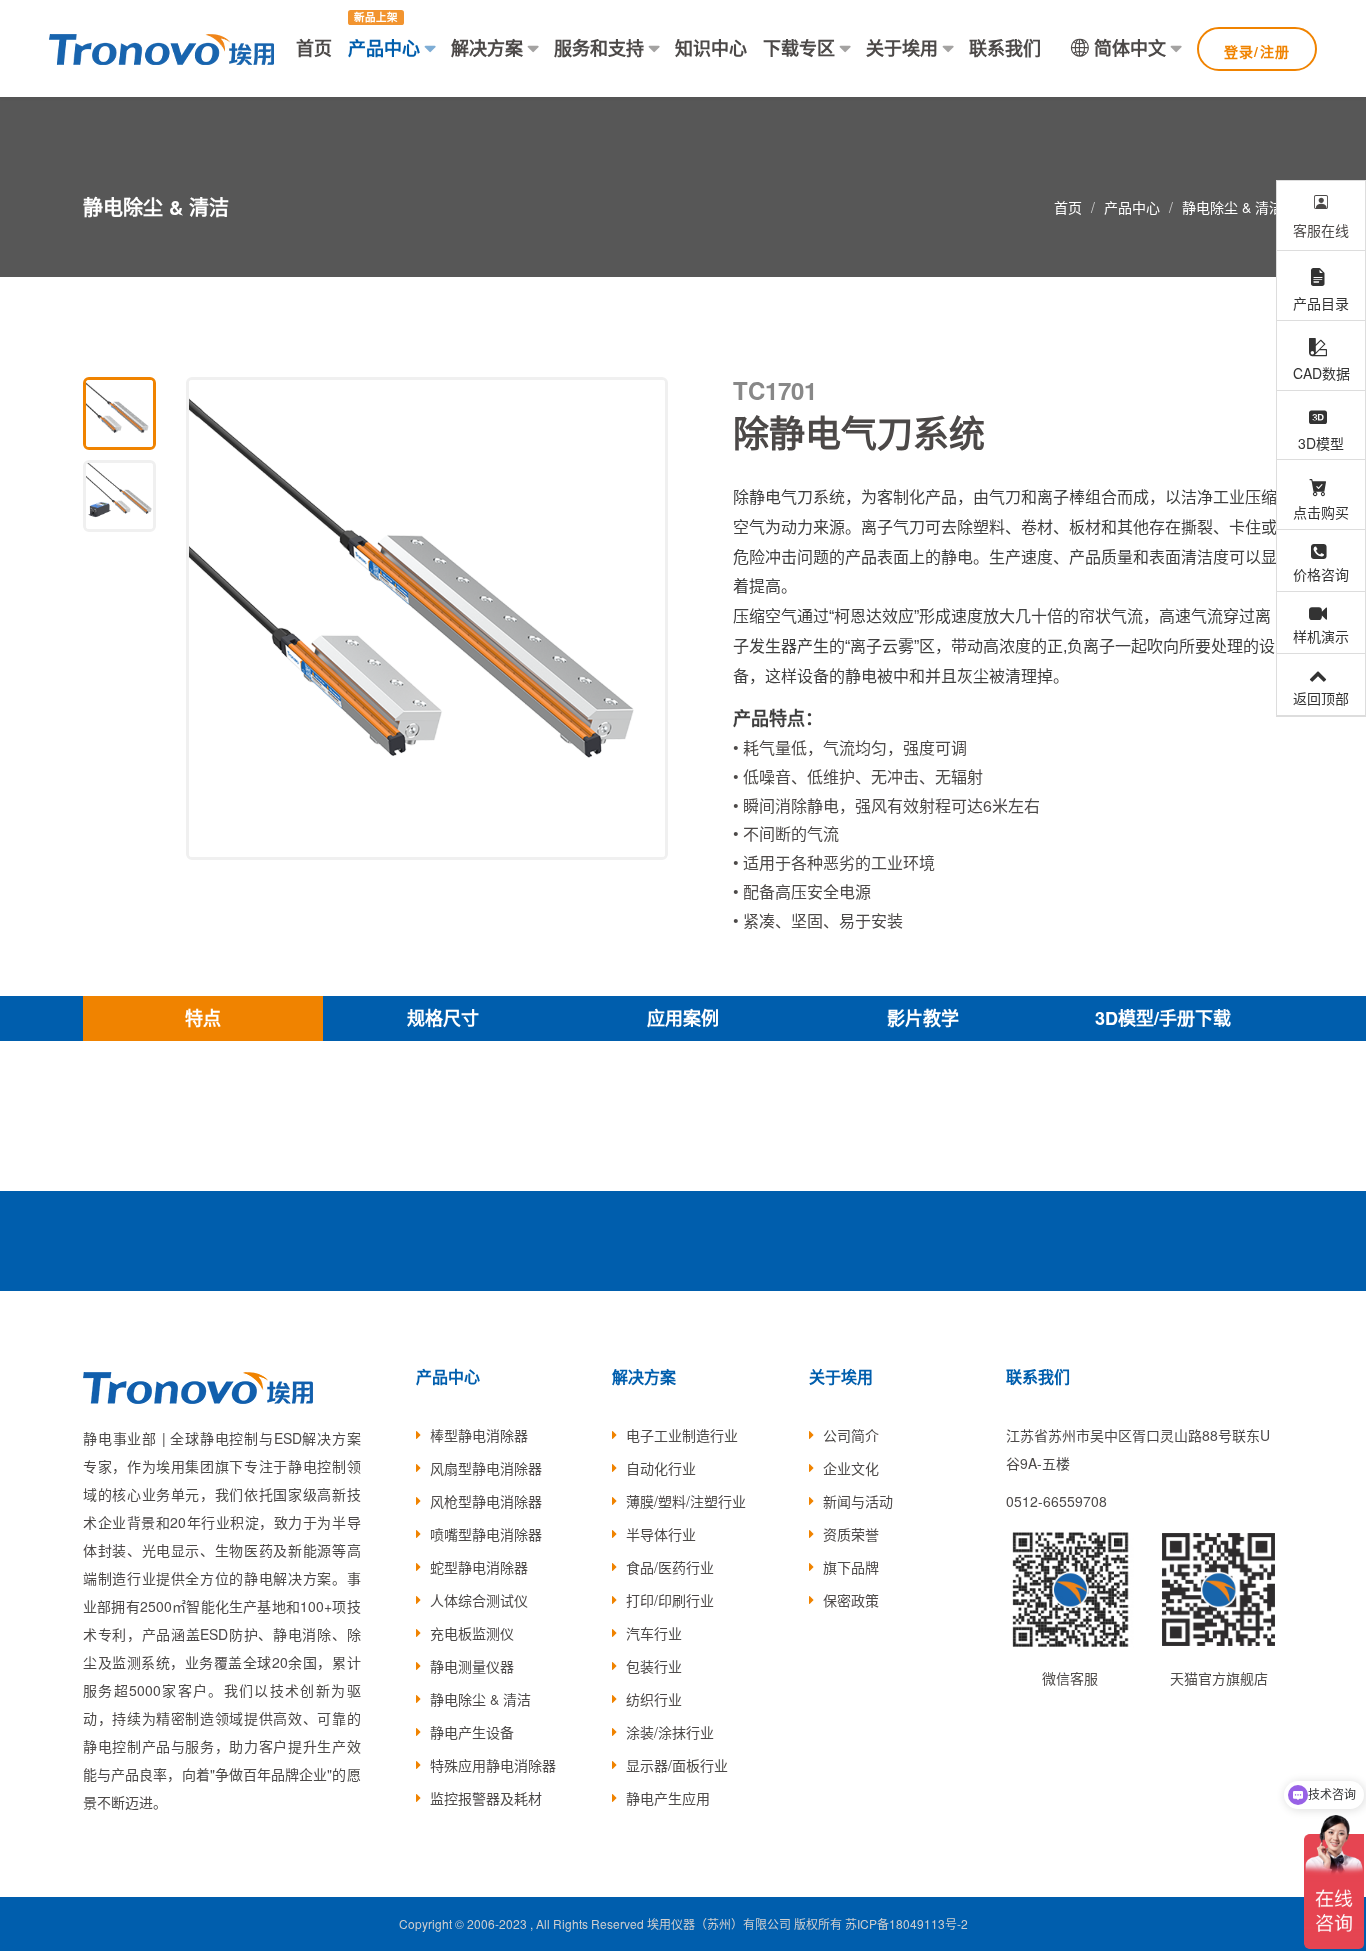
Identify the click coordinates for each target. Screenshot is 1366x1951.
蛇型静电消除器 (479, 1567)
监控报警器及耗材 (486, 1798)
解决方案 (487, 48)
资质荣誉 (851, 1534)
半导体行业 (661, 1534)
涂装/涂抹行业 (670, 1732)
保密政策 (851, 1600)
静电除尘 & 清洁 (1232, 207)
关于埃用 (902, 48)
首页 (314, 48)
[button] (641, 619)
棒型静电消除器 (479, 1435)
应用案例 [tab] (683, 1018)
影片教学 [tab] (923, 1018)
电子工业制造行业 (682, 1435)
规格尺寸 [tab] (443, 1018)
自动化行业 (661, 1468)
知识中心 (711, 48)
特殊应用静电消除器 (493, 1765)
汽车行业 (654, 1633)
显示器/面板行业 (677, 1765)
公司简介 (851, 1435)
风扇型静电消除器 (486, 1468)
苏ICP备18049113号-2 (906, 1923)
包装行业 (654, 1666)
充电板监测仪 (472, 1633)
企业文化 (851, 1468)
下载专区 (799, 48)
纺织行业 (654, 1699)
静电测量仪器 (472, 1666)
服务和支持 (599, 48)
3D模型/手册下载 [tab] (1163, 1018)
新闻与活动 (858, 1501)
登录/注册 (1257, 51)
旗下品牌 (851, 1567)
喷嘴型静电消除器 (486, 1534)
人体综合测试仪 (479, 1600)
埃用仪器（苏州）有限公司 (719, 1923)
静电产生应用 (668, 1798)
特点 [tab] (203, 1018)
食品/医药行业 (670, 1567)
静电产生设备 (472, 1732)
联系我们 (1005, 48)
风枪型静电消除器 (486, 1501)
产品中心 (384, 48)
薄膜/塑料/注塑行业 (686, 1501)
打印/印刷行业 (670, 1600)
